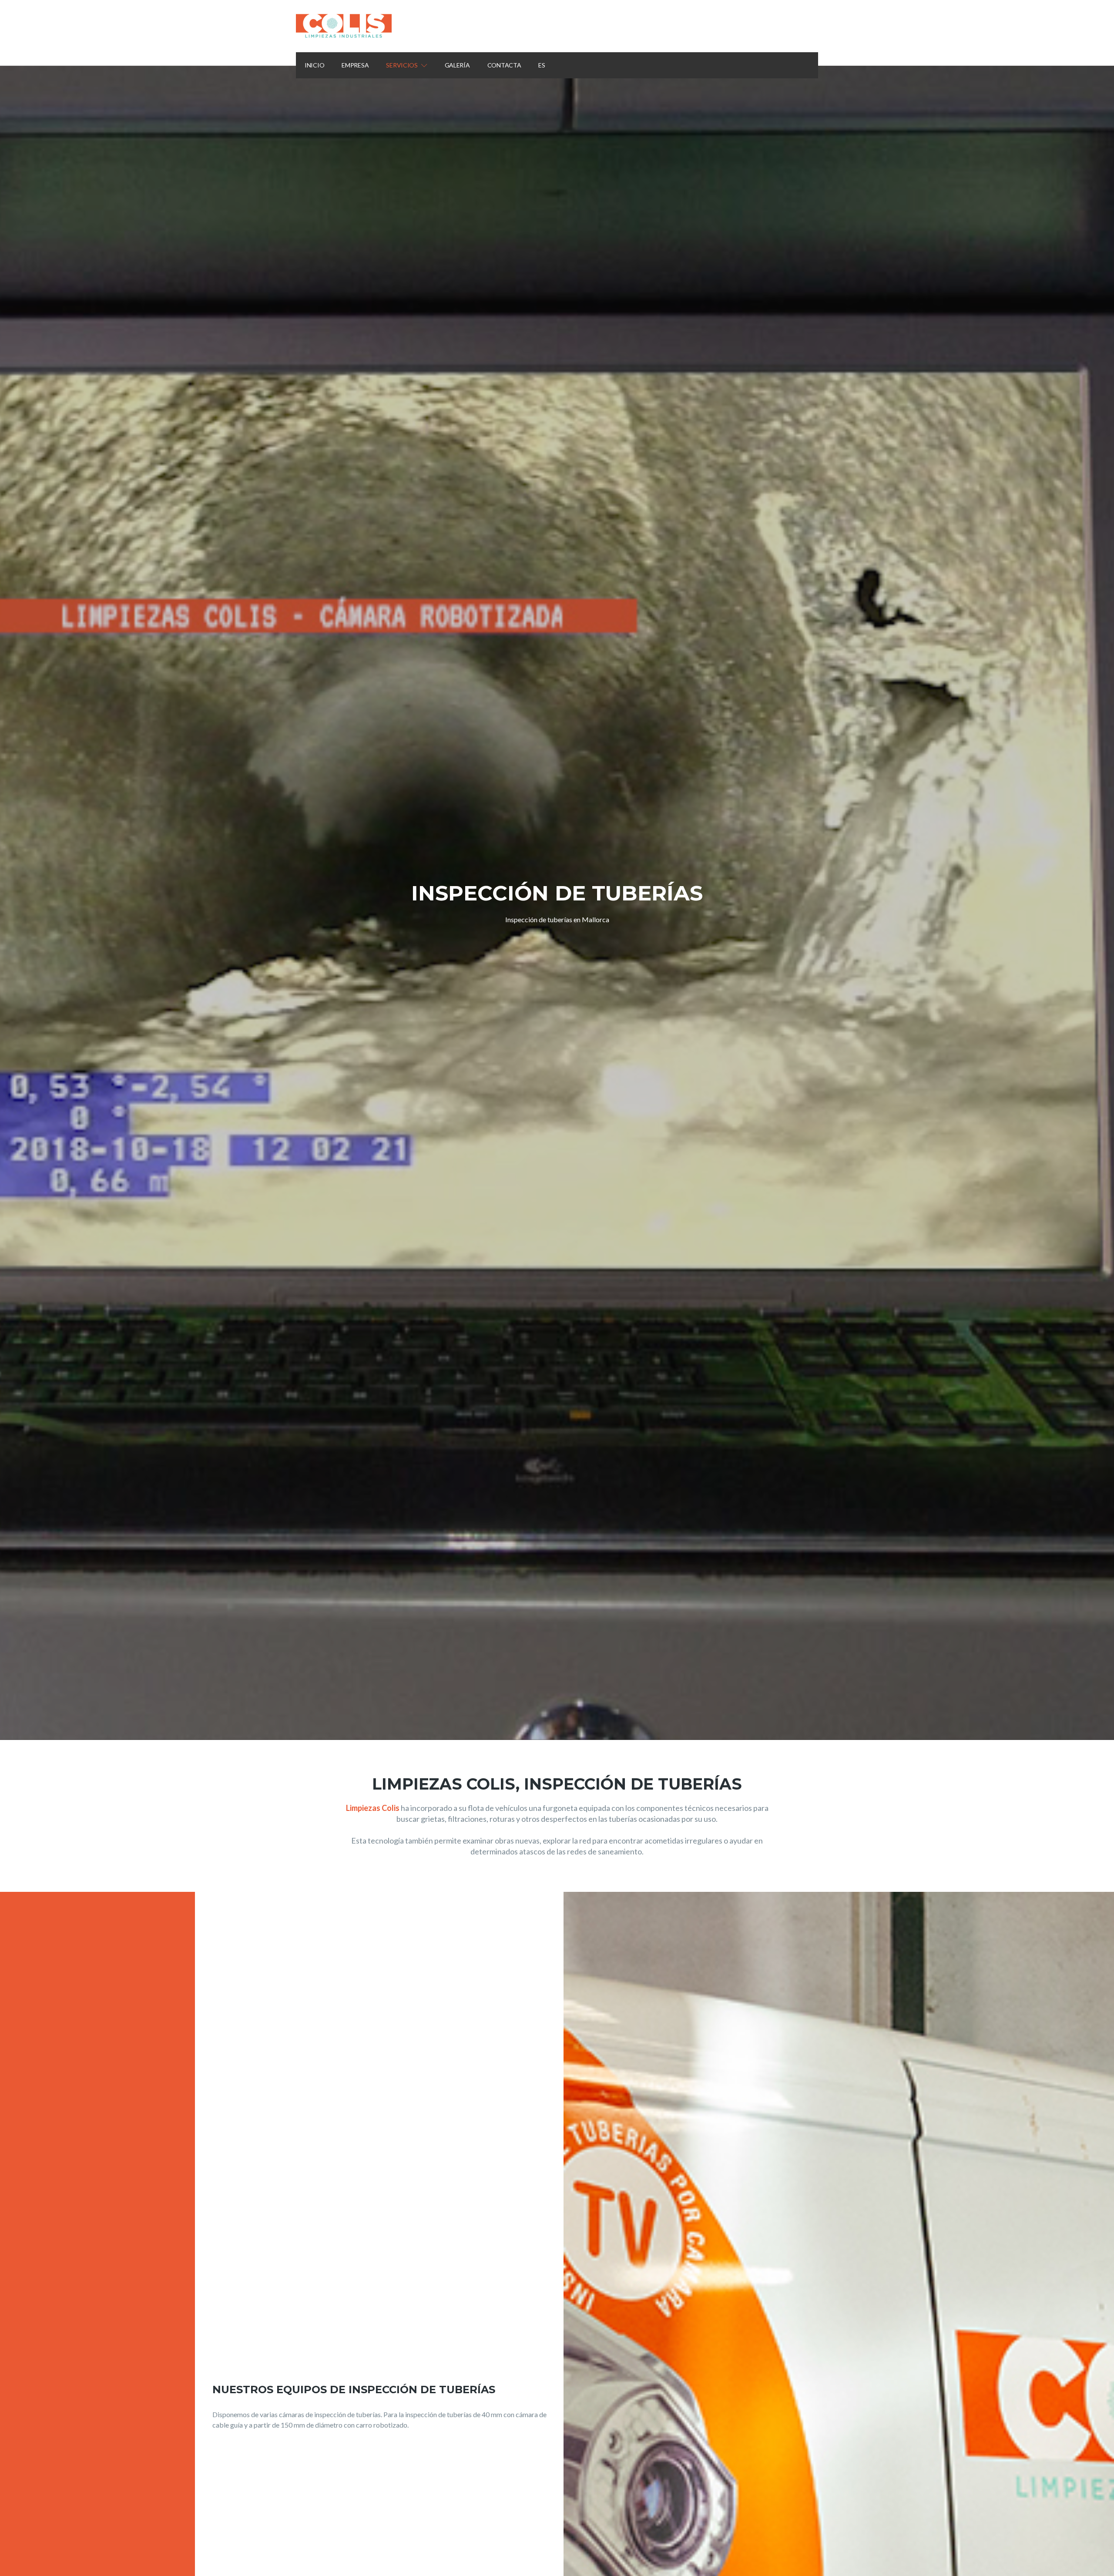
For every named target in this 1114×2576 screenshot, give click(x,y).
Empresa (355, 65)
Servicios (402, 65)
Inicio (314, 65)
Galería (457, 65)
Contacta (504, 65)
